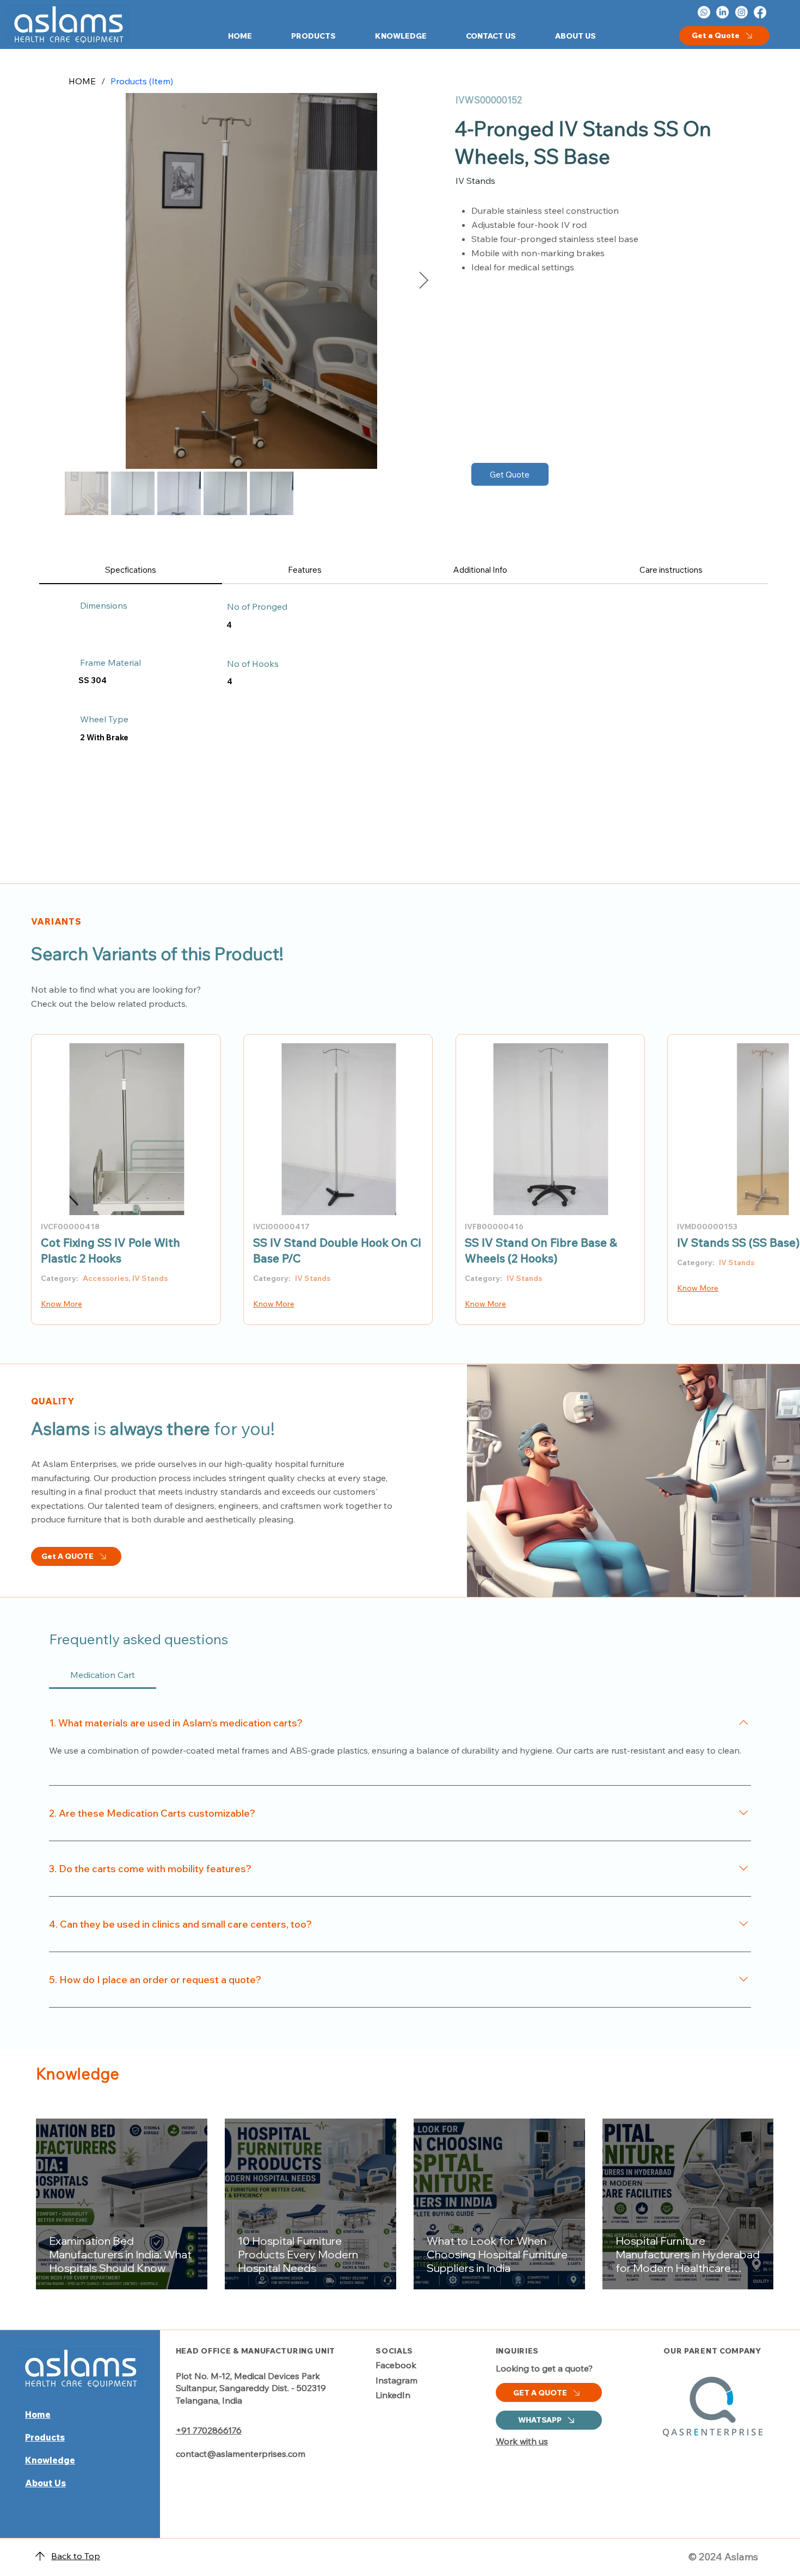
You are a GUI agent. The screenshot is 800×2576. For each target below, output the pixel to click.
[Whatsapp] (704, 12)
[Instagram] (741, 12)
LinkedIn (393, 2395)
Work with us (522, 2441)
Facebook (396, 2365)
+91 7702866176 (209, 2430)
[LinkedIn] (722, 12)
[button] (301, 36)
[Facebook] (760, 12)
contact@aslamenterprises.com (241, 2454)
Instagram (396, 2380)
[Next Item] (423, 281)
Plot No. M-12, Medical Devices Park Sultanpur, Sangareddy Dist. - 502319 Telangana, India (251, 2388)
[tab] (131, 570)
